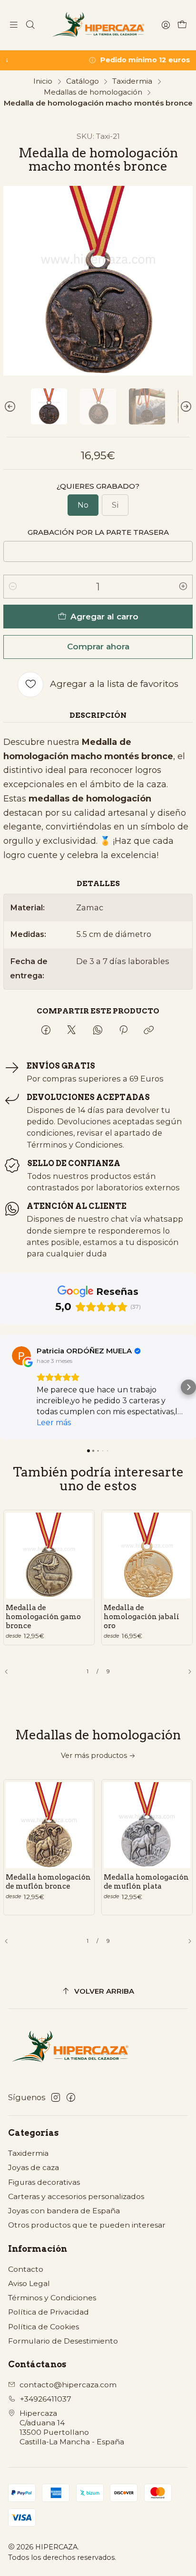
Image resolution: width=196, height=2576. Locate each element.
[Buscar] (30, 25)
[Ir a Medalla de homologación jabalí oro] (147, 1556)
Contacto (26, 2269)
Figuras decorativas (44, 2182)
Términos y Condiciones (52, 2298)
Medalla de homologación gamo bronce (43, 1616)
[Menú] (14, 25)
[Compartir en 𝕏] (71, 1030)
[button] (8, 1387)
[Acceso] (166, 25)
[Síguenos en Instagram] (56, 2098)
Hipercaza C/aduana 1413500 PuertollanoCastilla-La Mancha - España (72, 2427)
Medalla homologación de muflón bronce (48, 1881)
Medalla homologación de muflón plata (146, 1881)
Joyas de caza (34, 2167)
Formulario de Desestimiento (63, 2341)
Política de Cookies (44, 2327)
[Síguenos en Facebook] (71, 2098)
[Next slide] (186, 406)
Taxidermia (132, 81)
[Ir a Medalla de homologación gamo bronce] (49, 1556)
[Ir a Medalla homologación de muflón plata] (147, 1825)
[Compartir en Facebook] (46, 1030)
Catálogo (83, 81)
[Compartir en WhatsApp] (98, 1030)
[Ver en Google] (21, 1356)
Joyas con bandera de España (64, 2211)
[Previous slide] (10, 406)
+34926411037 (46, 2399)
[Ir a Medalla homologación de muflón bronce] (49, 1825)
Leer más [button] (54, 1423)
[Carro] (182, 25)
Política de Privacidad (49, 2312)
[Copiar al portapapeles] (149, 1030)
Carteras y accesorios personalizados (76, 2196)
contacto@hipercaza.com (68, 2385)
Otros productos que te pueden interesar (87, 2225)
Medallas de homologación (93, 92)
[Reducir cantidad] (13, 587)
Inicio (43, 81)
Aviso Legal (29, 2283)
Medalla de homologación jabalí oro (142, 1616)
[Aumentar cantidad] (183, 587)
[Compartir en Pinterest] (123, 1030)
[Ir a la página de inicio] (98, 25)
